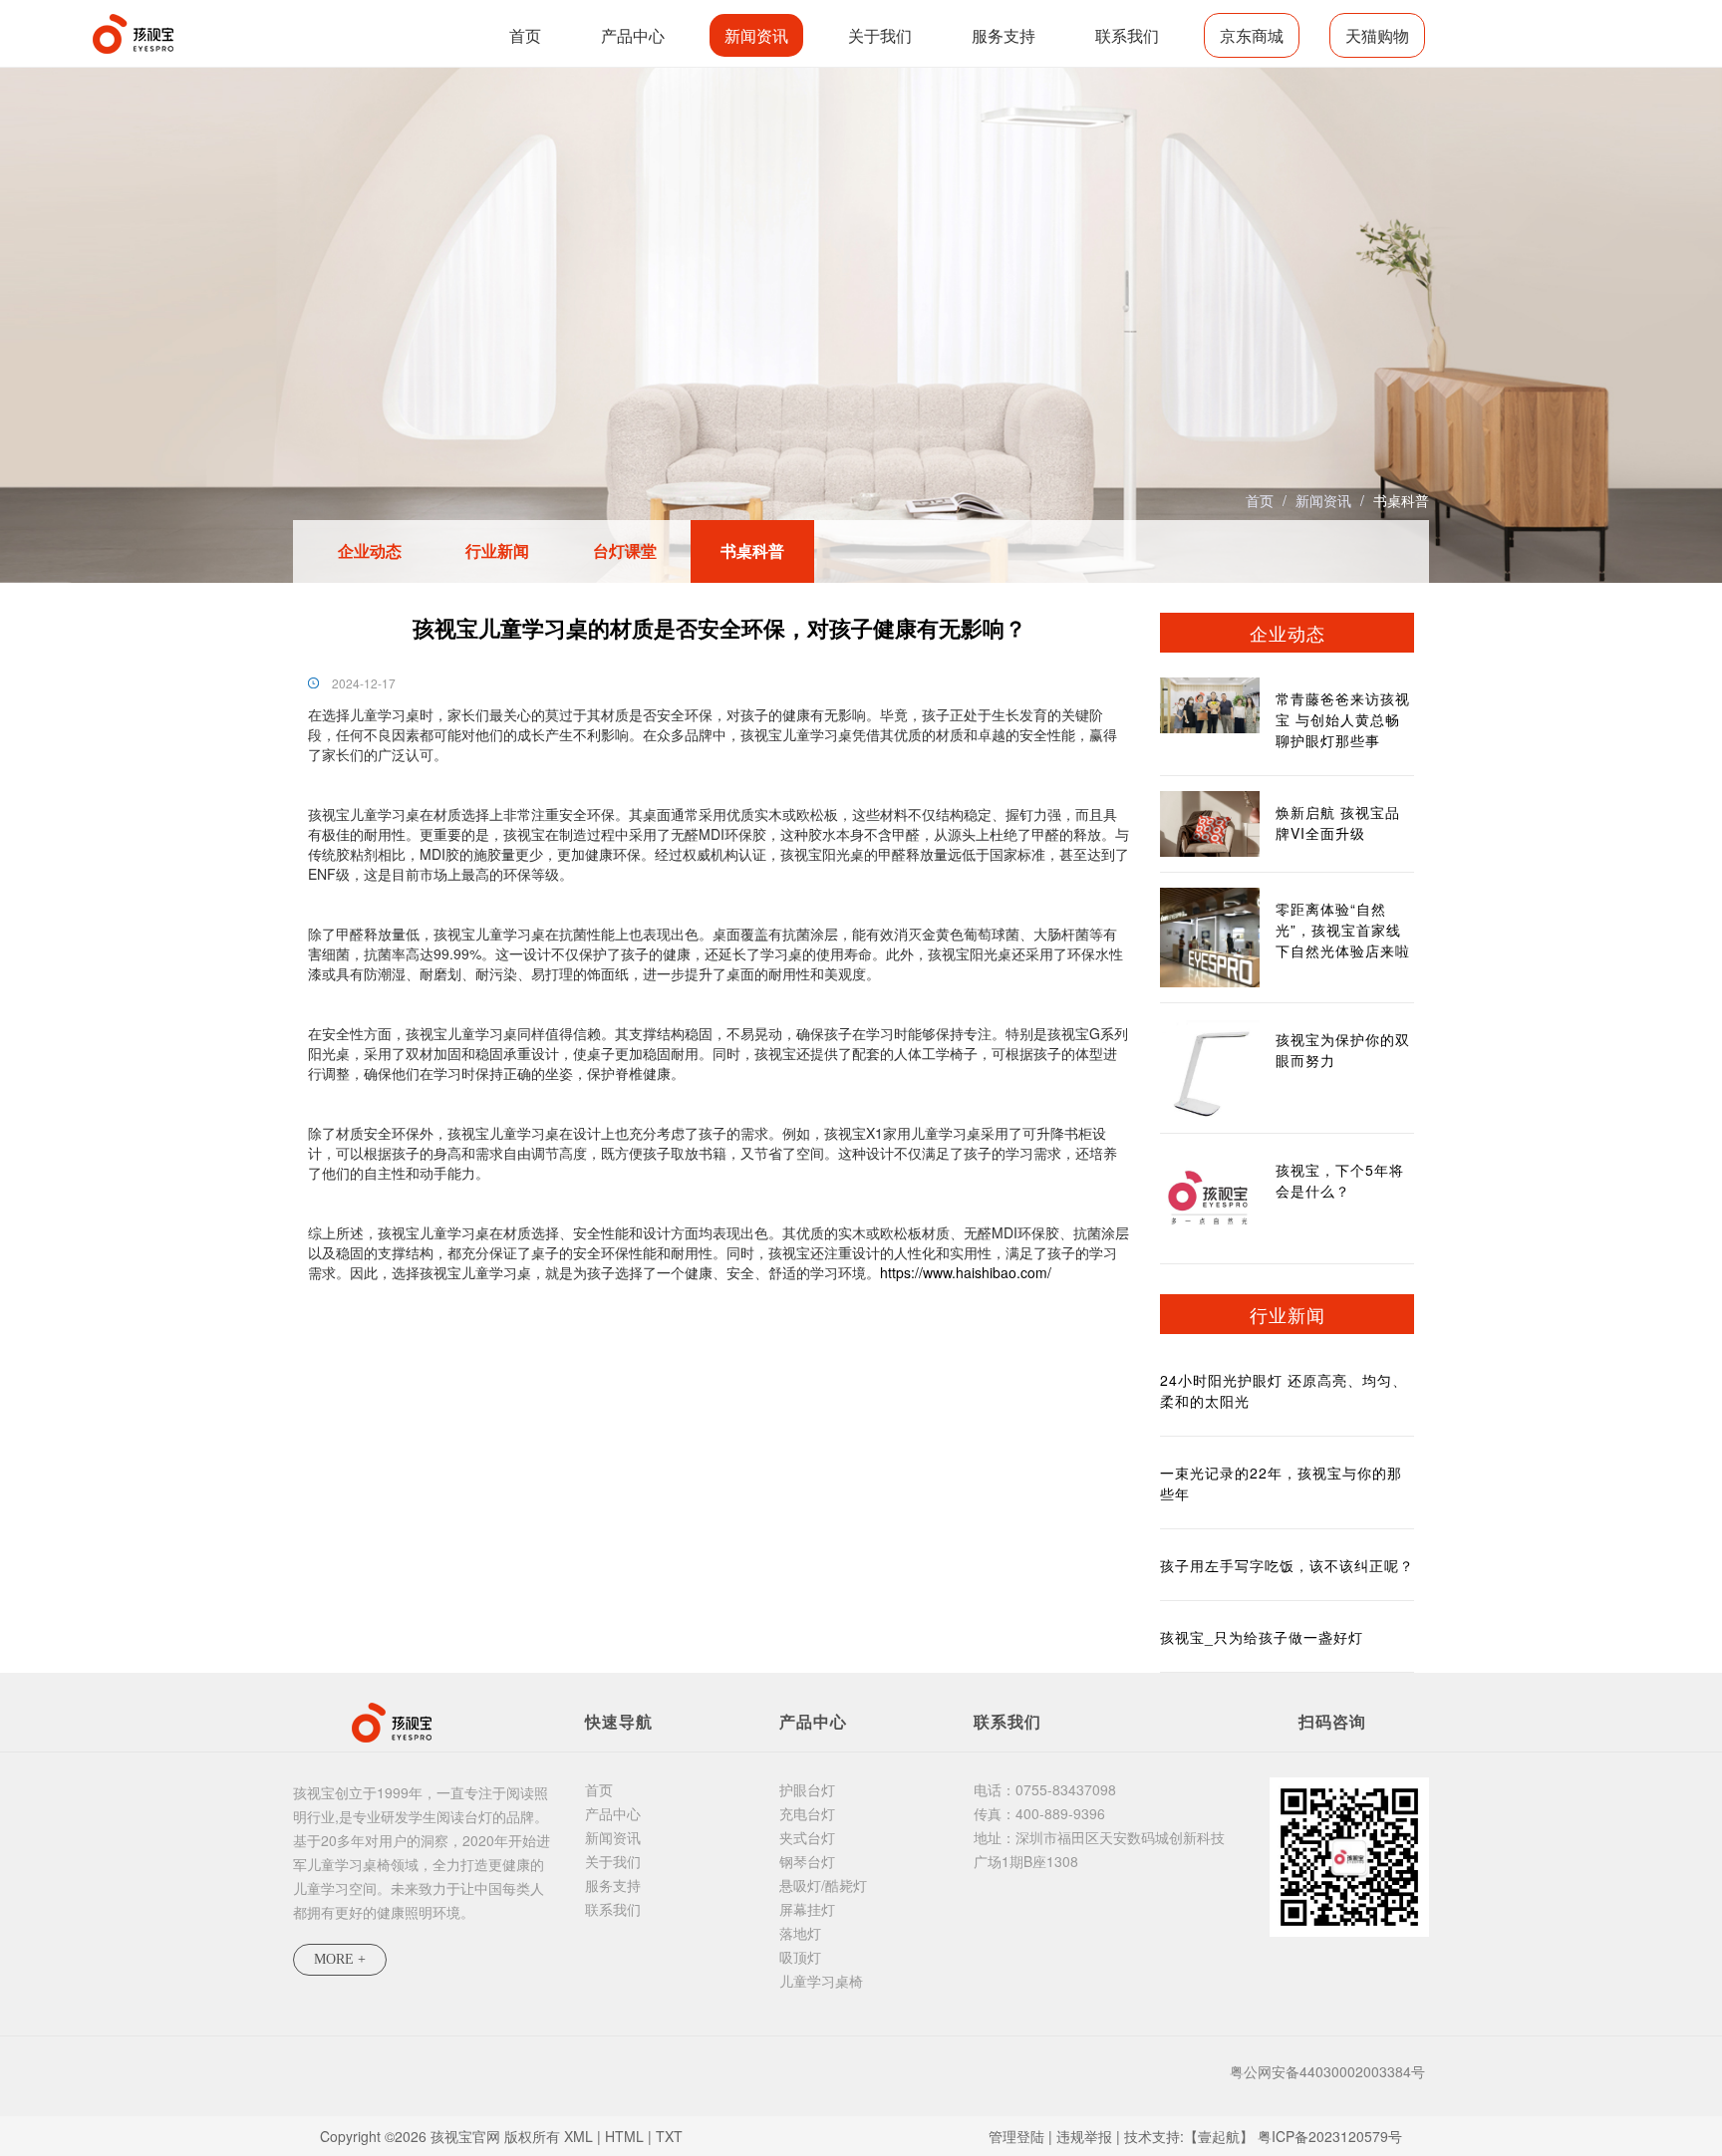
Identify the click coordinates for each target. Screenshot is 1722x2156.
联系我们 (1127, 35)
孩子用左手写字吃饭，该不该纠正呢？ (1287, 1565)
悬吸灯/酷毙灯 (823, 1885)
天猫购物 (1377, 35)
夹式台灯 (807, 1837)
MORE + (340, 1959)
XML (578, 2136)
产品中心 (633, 35)
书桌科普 (1401, 500)
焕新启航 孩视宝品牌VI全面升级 (1338, 822)
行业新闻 (497, 550)
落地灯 (800, 1933)
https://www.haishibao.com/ (966, 1272)
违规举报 (1084, 2136)
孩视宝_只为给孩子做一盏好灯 (1262, 1637)
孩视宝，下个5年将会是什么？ (1340, 1180)
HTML (624, 2136)
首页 (525, 35)
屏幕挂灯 (807, 1909)
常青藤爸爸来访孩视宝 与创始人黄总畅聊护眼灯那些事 (1343, 719)
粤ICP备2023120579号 (1330, 2136)
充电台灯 (807, 1813)
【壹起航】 (1219, 2136)
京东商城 (1252, 35)
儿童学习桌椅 (821, 1981)
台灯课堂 (625, 550)
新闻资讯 (756, 35)
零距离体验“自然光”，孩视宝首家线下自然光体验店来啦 (1343, 930)
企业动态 (370, 550)
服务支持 (1004, 35)
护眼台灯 (807, 1789)
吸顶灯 (800, 1957)
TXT (669, 2136)
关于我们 (880, 35)
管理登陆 (1016, 2136)
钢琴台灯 (807, 1861)
